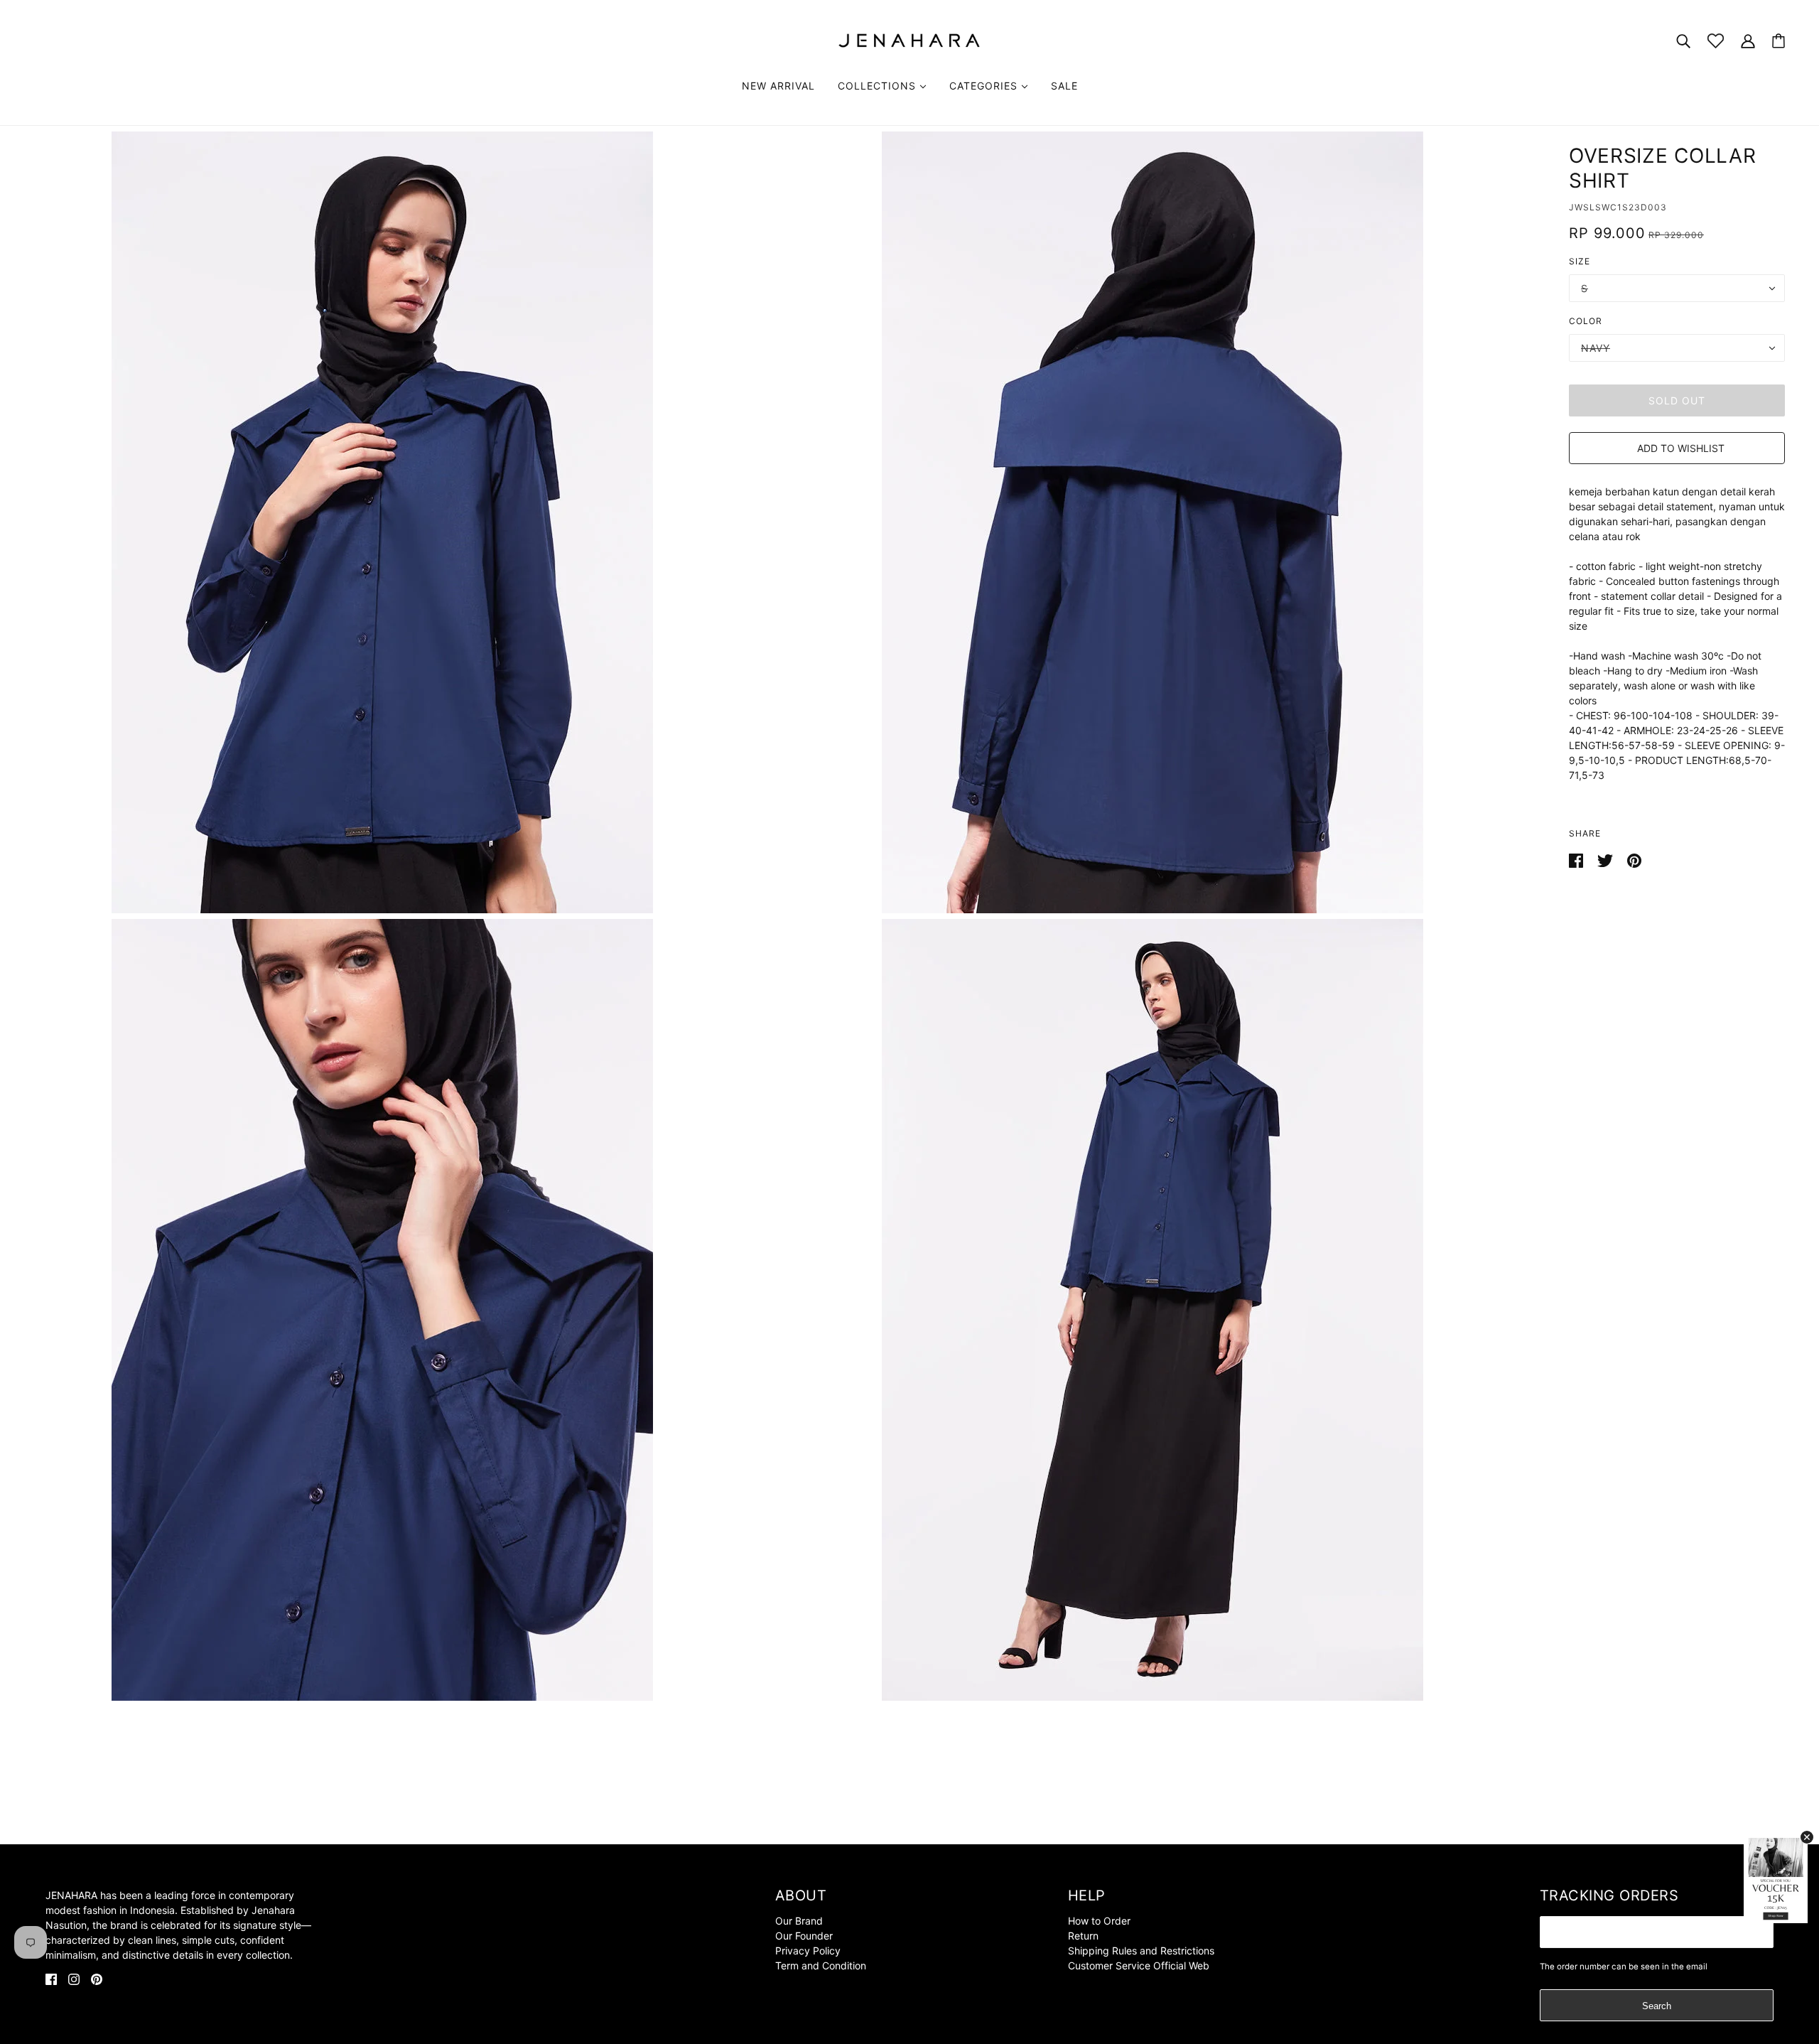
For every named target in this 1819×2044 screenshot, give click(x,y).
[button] (1677, 448)
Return (1083, 1936)
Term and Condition (821, 1965)
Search (1657, 2006)
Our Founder (804, 1936)
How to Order (1099, 1921)
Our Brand (799, 1921)
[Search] (1683, 40)
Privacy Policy (808, 1951)
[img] (51, 1978)
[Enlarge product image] (382, 522)
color (1586, 321)
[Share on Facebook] (1577, 860)
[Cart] (1778, 41)
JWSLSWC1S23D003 (1618, 207)
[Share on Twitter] (1607, 860)
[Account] (1748, 40)
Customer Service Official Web (1139, 1965)
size (1580, 261)
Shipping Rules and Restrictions (1141, 1951)
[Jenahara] (909, 39)
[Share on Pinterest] (1634, 860)
